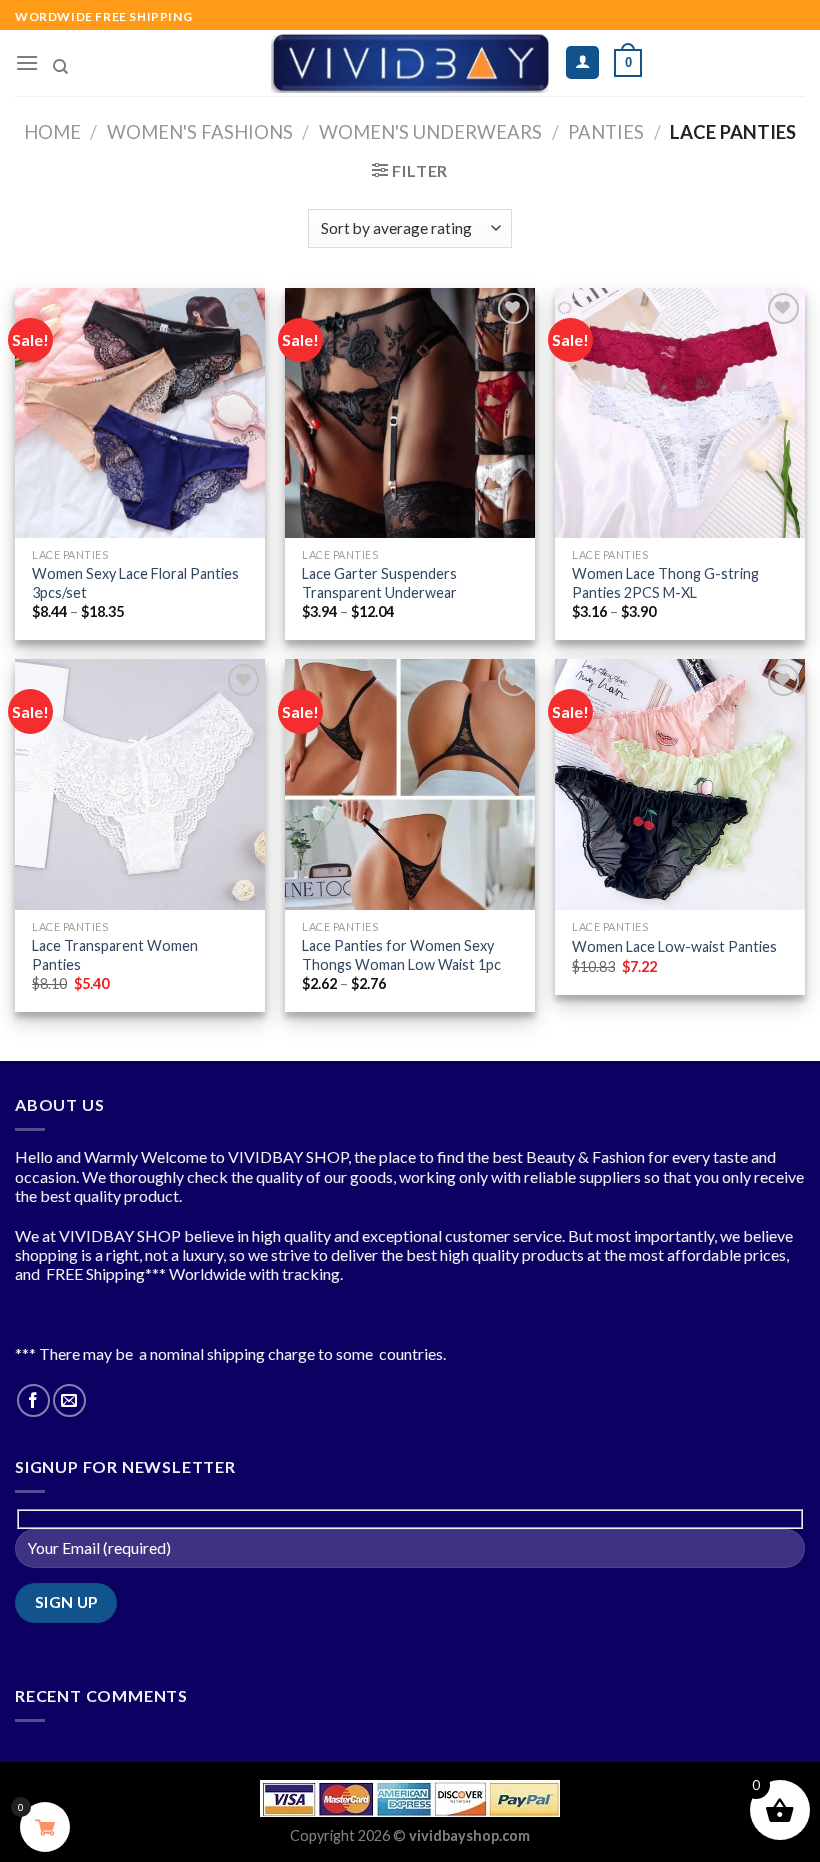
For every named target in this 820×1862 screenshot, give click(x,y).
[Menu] (27, 62)
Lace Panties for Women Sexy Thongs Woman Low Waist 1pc (401, 955)
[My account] (582, 62)
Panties (606, 132)
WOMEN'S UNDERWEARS (430, 132)
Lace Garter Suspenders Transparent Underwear (379, 583)
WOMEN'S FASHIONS (200, 132)
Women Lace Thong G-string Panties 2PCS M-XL (665, 583)
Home (52, 132)
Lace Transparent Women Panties (115, 955)
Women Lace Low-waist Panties (674, 946)
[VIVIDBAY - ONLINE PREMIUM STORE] (410, 63)
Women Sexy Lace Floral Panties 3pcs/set (135, 583)
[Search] (60, 67)
